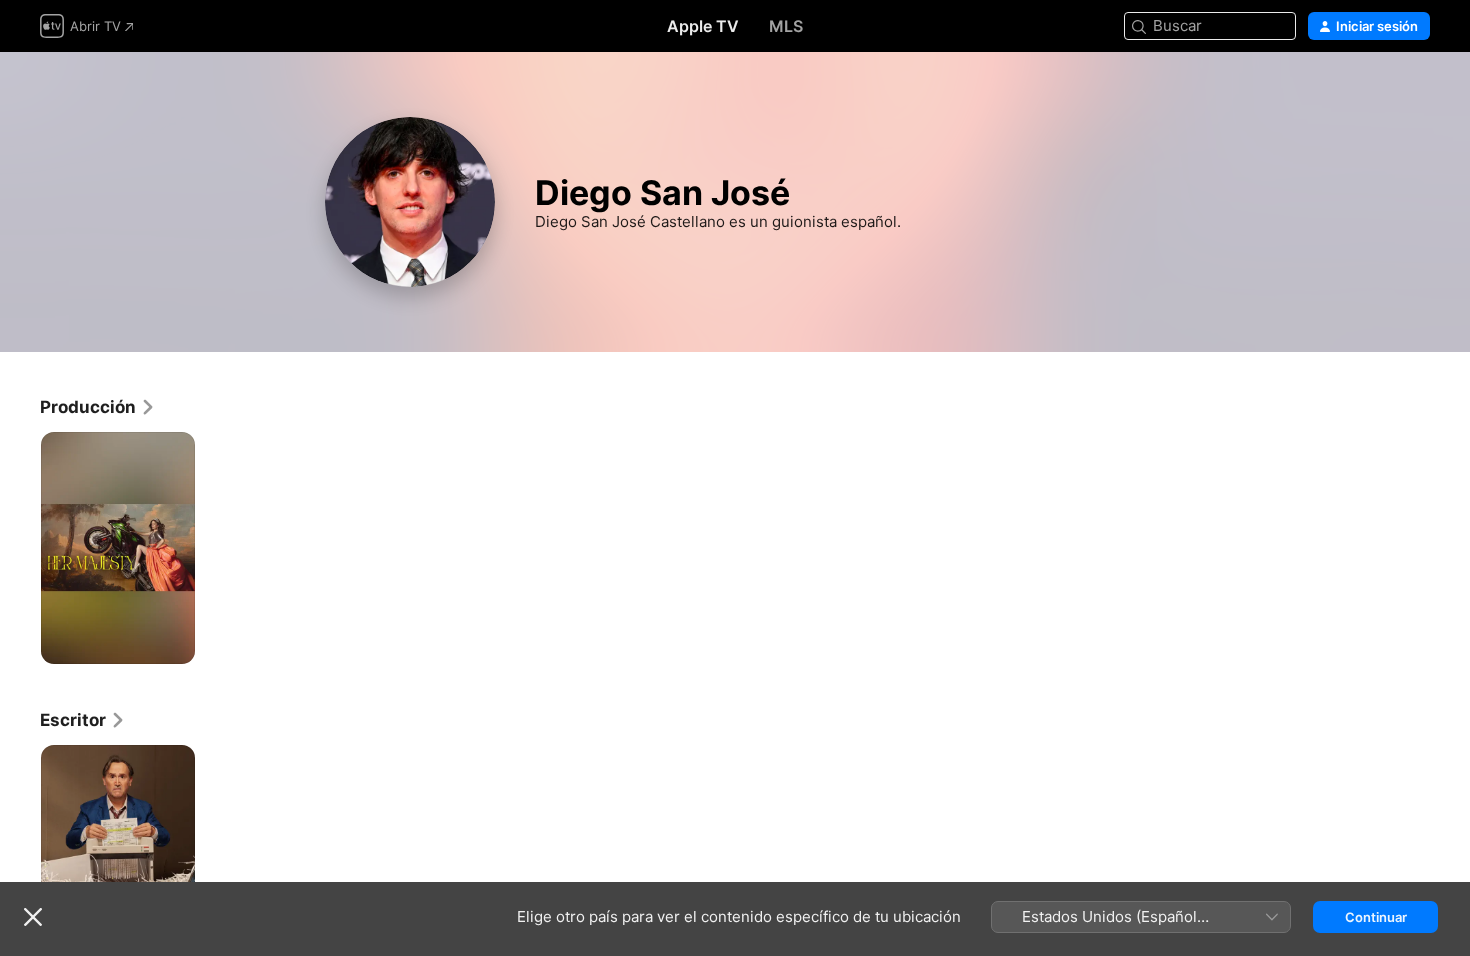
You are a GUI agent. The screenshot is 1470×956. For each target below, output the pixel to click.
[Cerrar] (33, 917)
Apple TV (703, 26)
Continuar (1376, 917)
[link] (98, 407)
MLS (786, 26)
